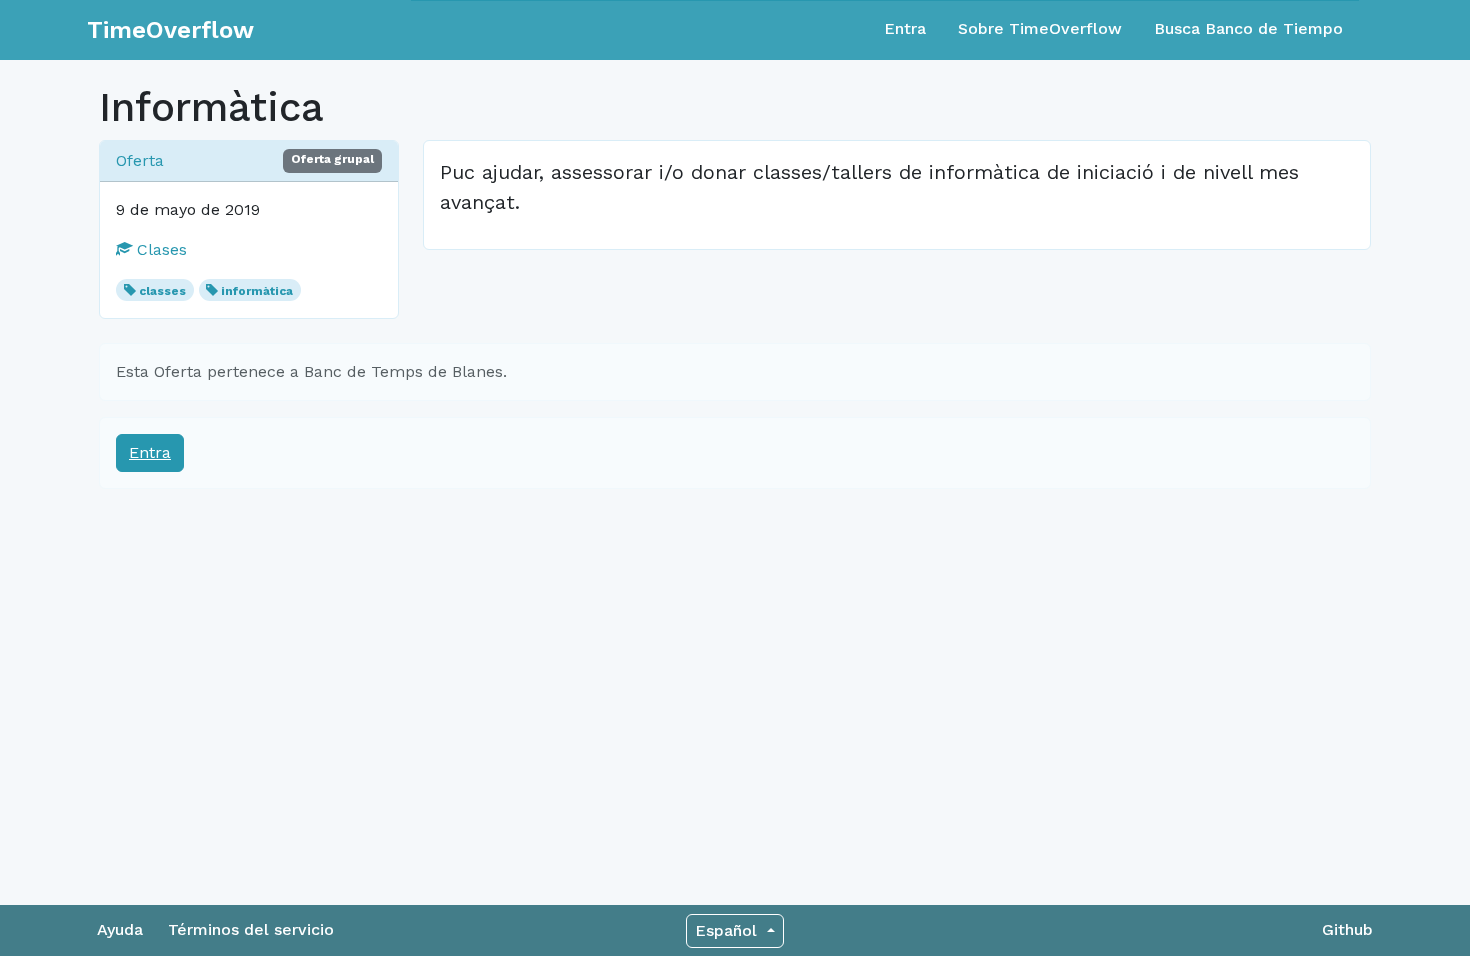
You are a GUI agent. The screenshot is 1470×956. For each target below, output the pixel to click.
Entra (905, 28)
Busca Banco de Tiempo (1248, 28)
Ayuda (120, 929)
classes (162, 291)
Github (1347, 929)
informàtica (257, 291)
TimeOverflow (170, 30)
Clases (159, 249)
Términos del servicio (251, 929)
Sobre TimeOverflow (1040, 28)
